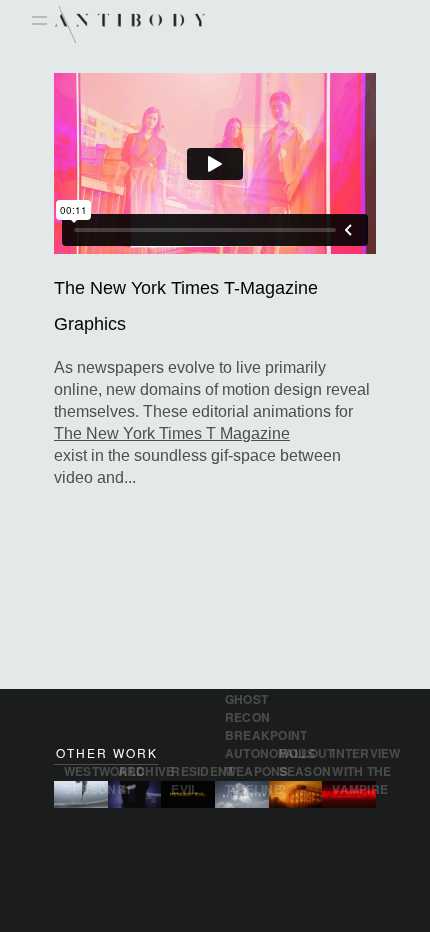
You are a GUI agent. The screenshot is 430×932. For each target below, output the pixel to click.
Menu (39, 22)
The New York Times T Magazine (172, 433)
